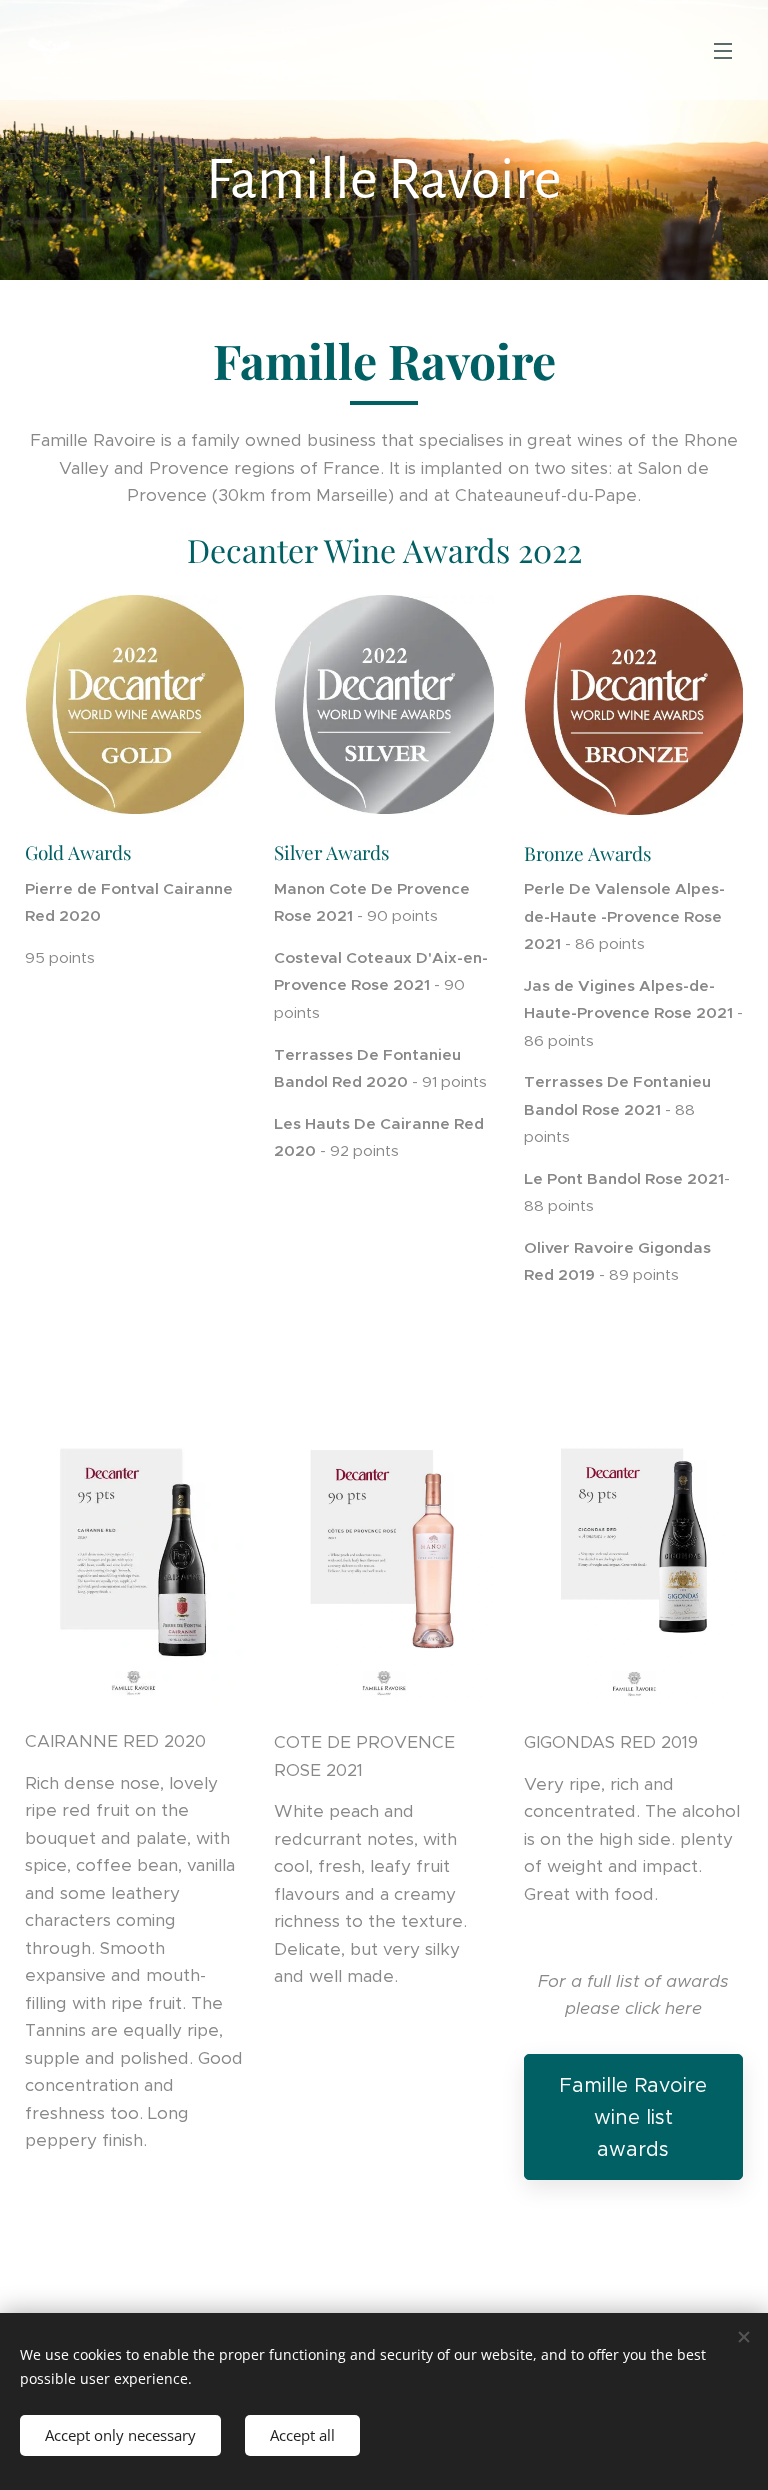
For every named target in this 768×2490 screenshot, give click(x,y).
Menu (723, 50)
